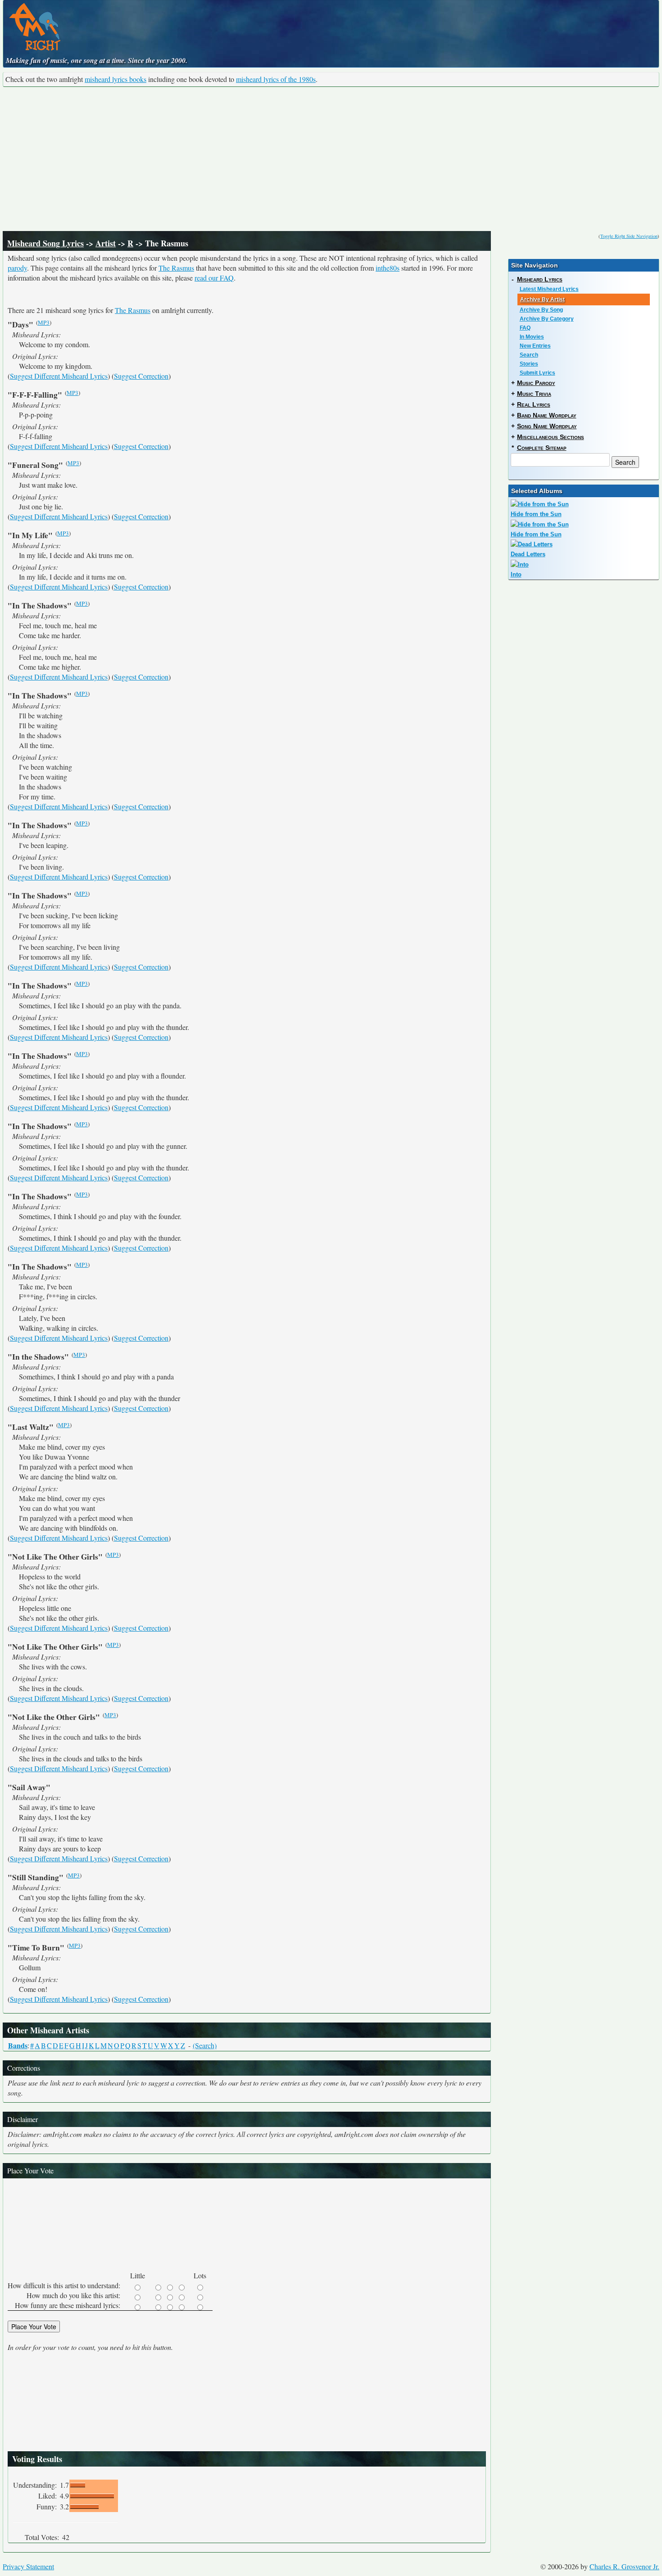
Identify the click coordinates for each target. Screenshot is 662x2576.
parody (17, 268)
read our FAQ (214, 278)
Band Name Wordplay (547, 415)
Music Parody (536, 383)
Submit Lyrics (537, 373)
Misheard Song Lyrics (45, 243)
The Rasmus (176, 268)
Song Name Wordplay (547, 426)
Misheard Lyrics (540, 279)
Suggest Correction (141, 376)
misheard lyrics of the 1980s (276, 79)
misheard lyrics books (116, 79)
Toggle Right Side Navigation (629, 236)
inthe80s (388, 268)
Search (529, 355)
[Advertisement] (331, 159)
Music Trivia (534, 394)
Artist (106, 243)
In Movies (532, 337)
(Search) (205, 2045)
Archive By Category (547, 319)
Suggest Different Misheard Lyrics (59, 376)
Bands (18, 2045)
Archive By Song (541, 310)
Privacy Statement (28, 2566)
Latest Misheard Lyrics (549, 289)
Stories (529, 364)
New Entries (535, 346)
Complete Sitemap (542, 448)
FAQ (525, 328)
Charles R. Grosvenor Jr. (624, 2566)
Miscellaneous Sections (551, 437)
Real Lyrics (534, 404)
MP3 (44, 322)
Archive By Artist (542, 299)
